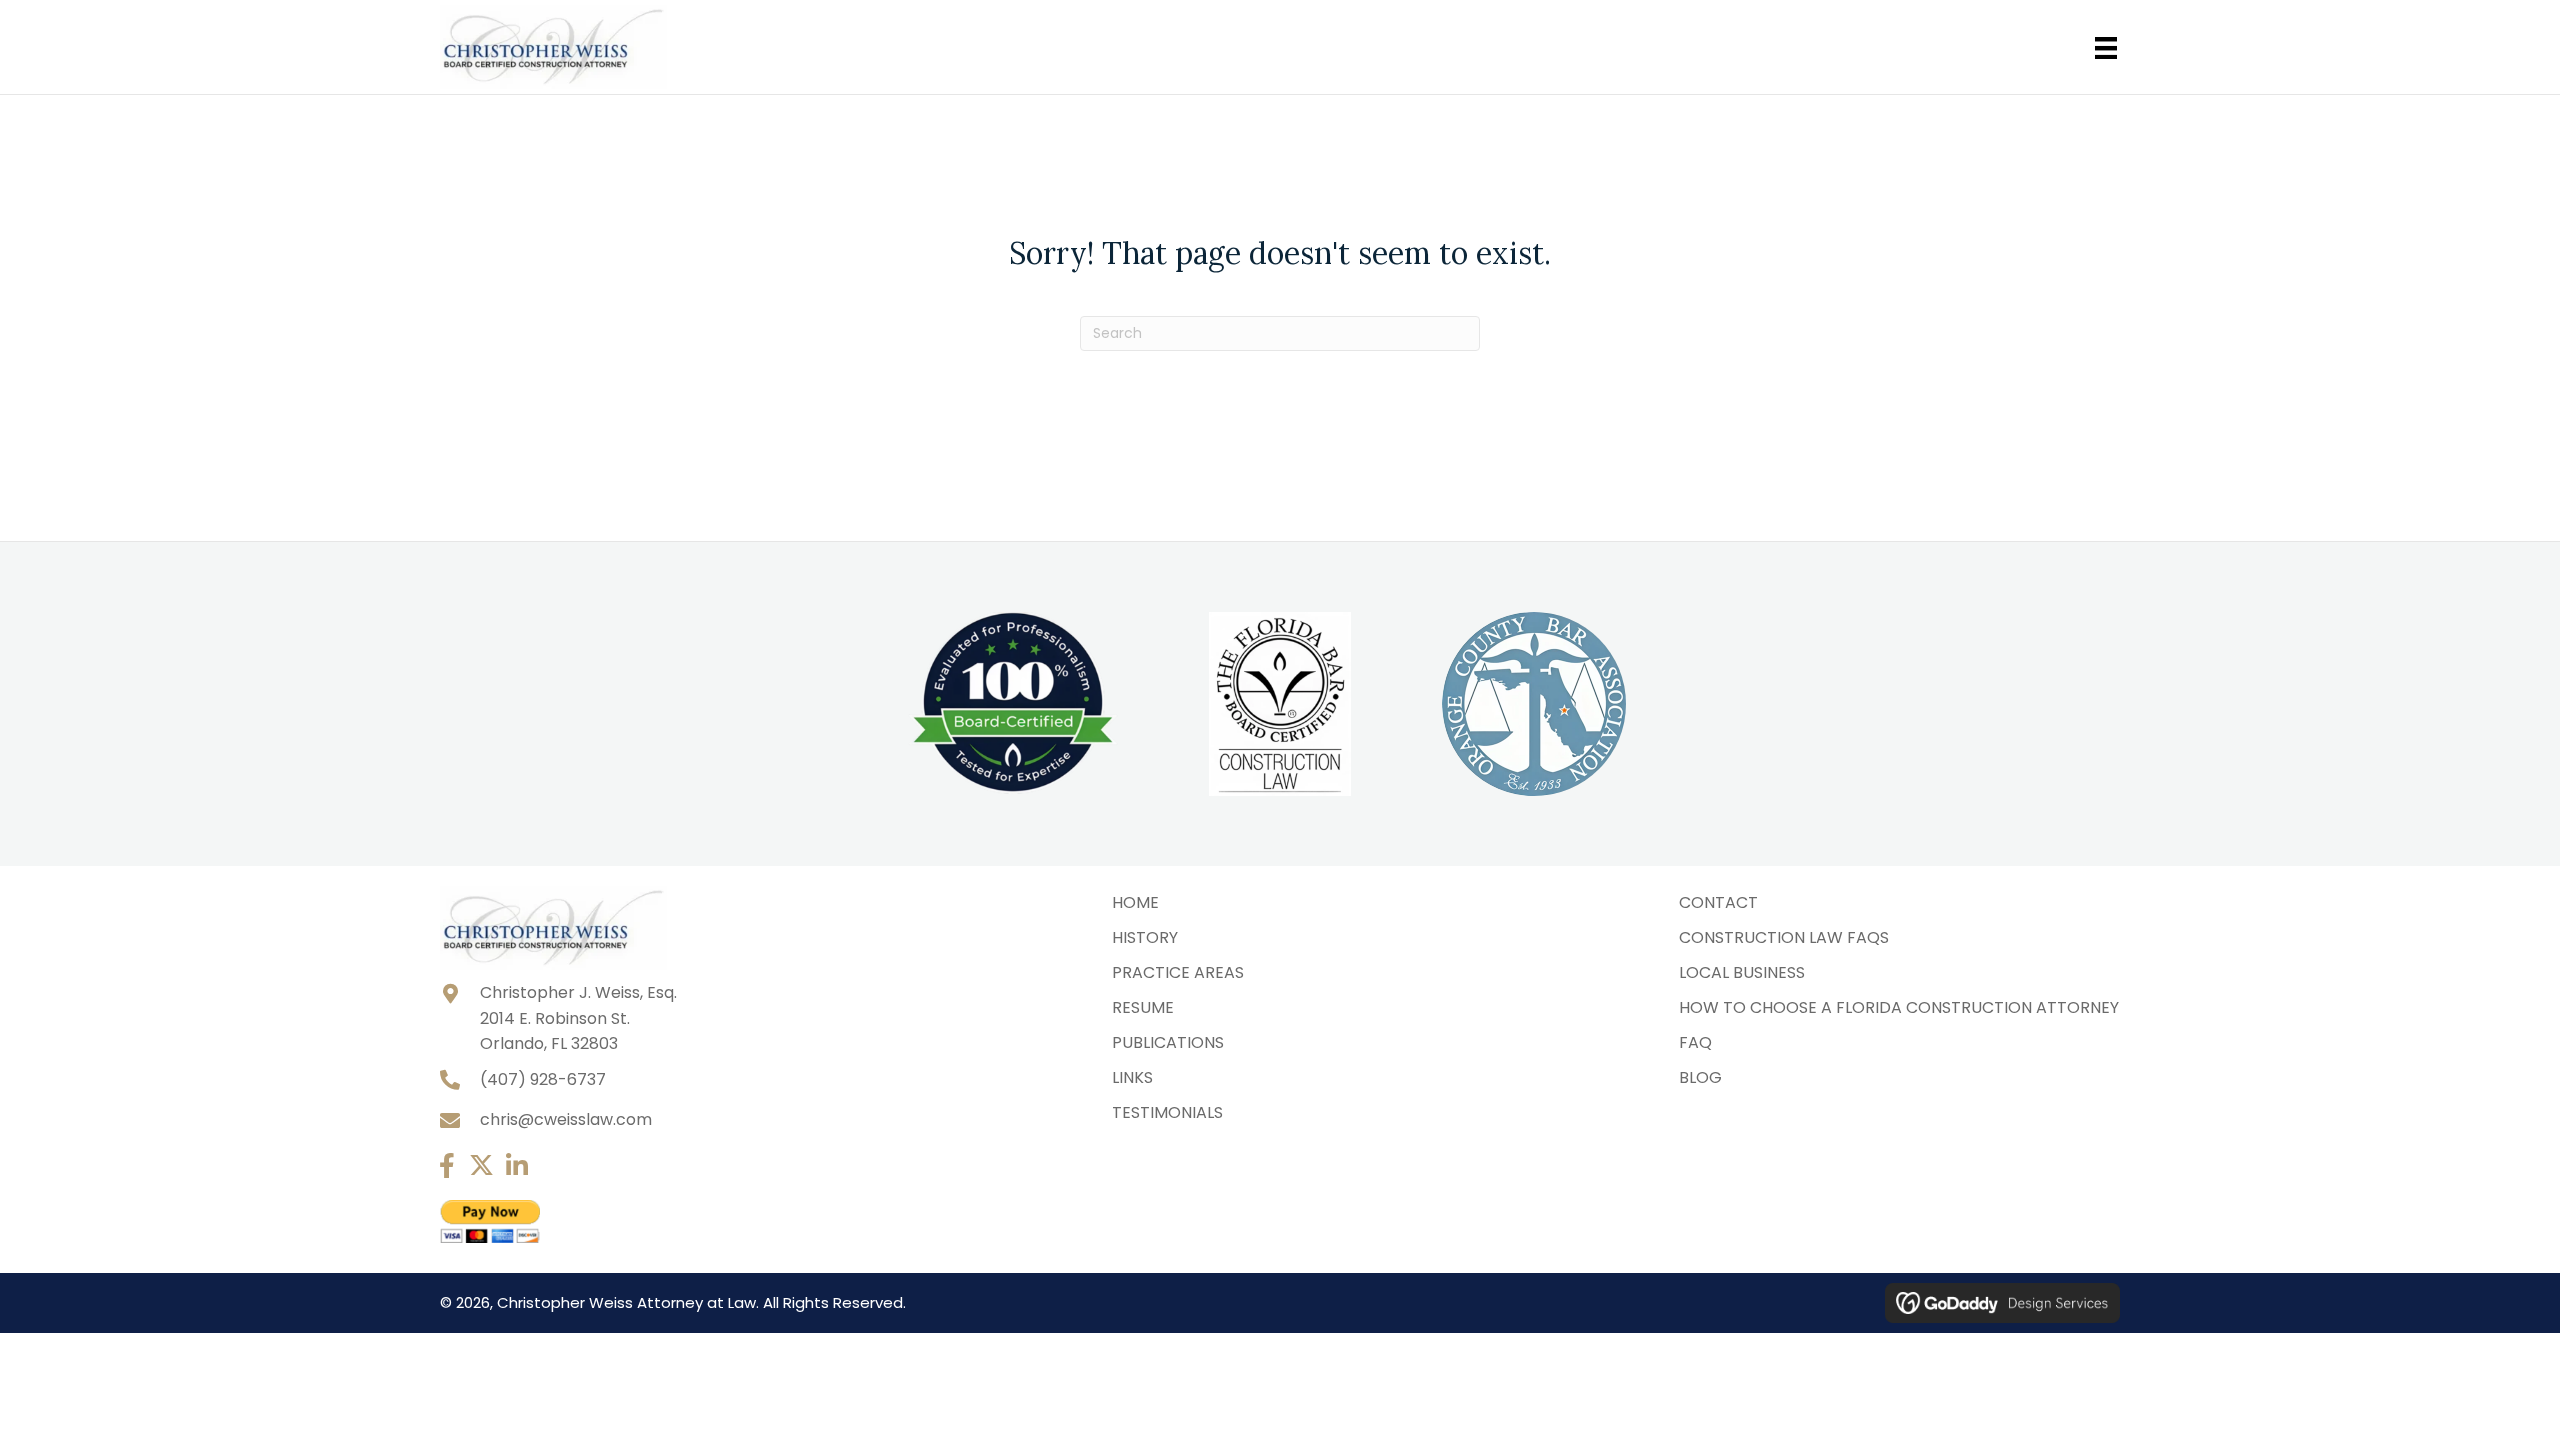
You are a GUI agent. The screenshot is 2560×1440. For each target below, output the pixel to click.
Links (1132, 1077)
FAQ (1695, 1042)
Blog (1700, 1077)
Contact (1718, 902)
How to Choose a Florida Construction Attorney (1899, 1007)
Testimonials (1167, 1112)
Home (1135, 902)
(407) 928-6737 (543, 1079)
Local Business (1742, 972)
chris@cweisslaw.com (566, 1119)
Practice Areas (1178, 972)
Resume (1143, 1007)
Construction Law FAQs (1784, 937)
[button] (446, 1165)
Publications (1168, 1042)
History (1145, 937)
